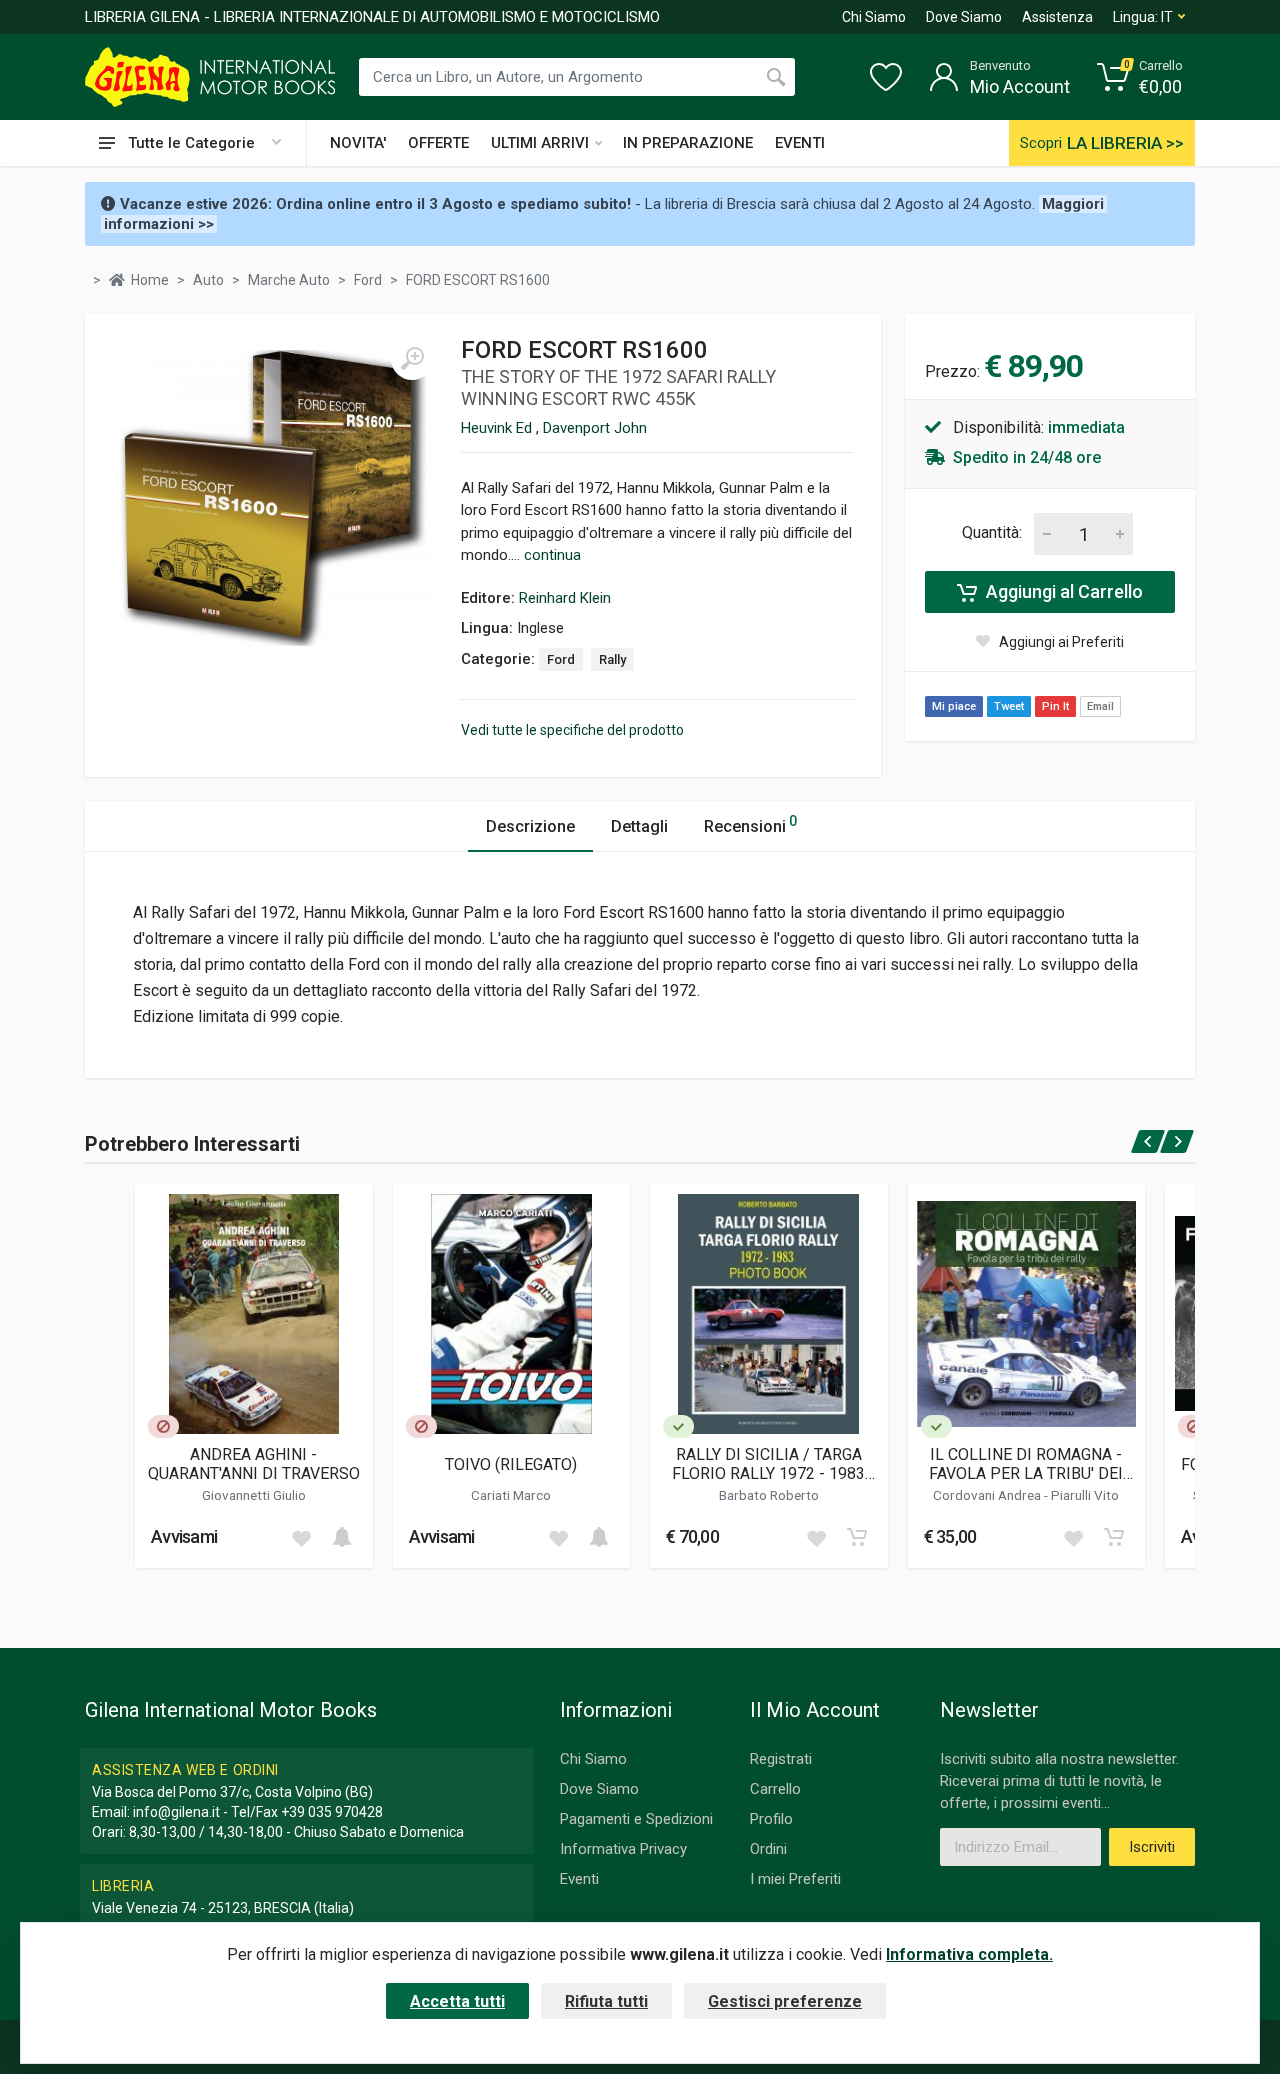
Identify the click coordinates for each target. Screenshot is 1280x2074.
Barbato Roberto (769, 1495)
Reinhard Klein (565, 598)
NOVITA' (358, 143)
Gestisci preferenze (785, 2001)
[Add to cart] (342, 1537)
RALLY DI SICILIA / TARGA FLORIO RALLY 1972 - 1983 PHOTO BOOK (768, 1464)
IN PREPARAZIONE (688, 143)
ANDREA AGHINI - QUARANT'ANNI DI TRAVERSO (254, 1464)
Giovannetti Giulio (254, 1495)
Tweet (1009, 706)
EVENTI (800, 143)
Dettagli (639, 826)
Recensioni (750, 824)
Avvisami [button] (184, 1536)
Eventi (579, 1879)
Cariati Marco (511, 1495)
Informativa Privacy (623, 1849)
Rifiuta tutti (606, 2001)
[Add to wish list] (301, 1537)
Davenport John (595, 428)
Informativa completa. (969, 1954)
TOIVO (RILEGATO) (511, 1464)
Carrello (775, 1789)
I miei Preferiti (795, 1879)
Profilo (771, 1819)
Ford (561, 659)
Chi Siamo (874, 17)
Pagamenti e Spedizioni (636, 1819)
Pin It (1055, 706)
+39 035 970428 (332, 1812)
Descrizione (530, 826)
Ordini (768, 1849)
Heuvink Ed (498, 428)
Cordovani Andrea (988, 1495)
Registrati (781, 1759)
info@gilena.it (176, 1812)
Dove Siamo (964, 17)
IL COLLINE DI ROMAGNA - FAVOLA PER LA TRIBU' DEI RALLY (1026, 1464)
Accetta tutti (457, 2001)
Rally (612, 659)
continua (552, 555)
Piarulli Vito (1085, 1495)
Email (1100, 706)
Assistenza (1057, 17)
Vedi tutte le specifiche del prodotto (572, 730)
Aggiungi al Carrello (1062, 591)
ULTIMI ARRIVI (540, 143)
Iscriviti (1152, 1847)
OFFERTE (438, 143)
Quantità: (992, 532)
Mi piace (954, 706)
